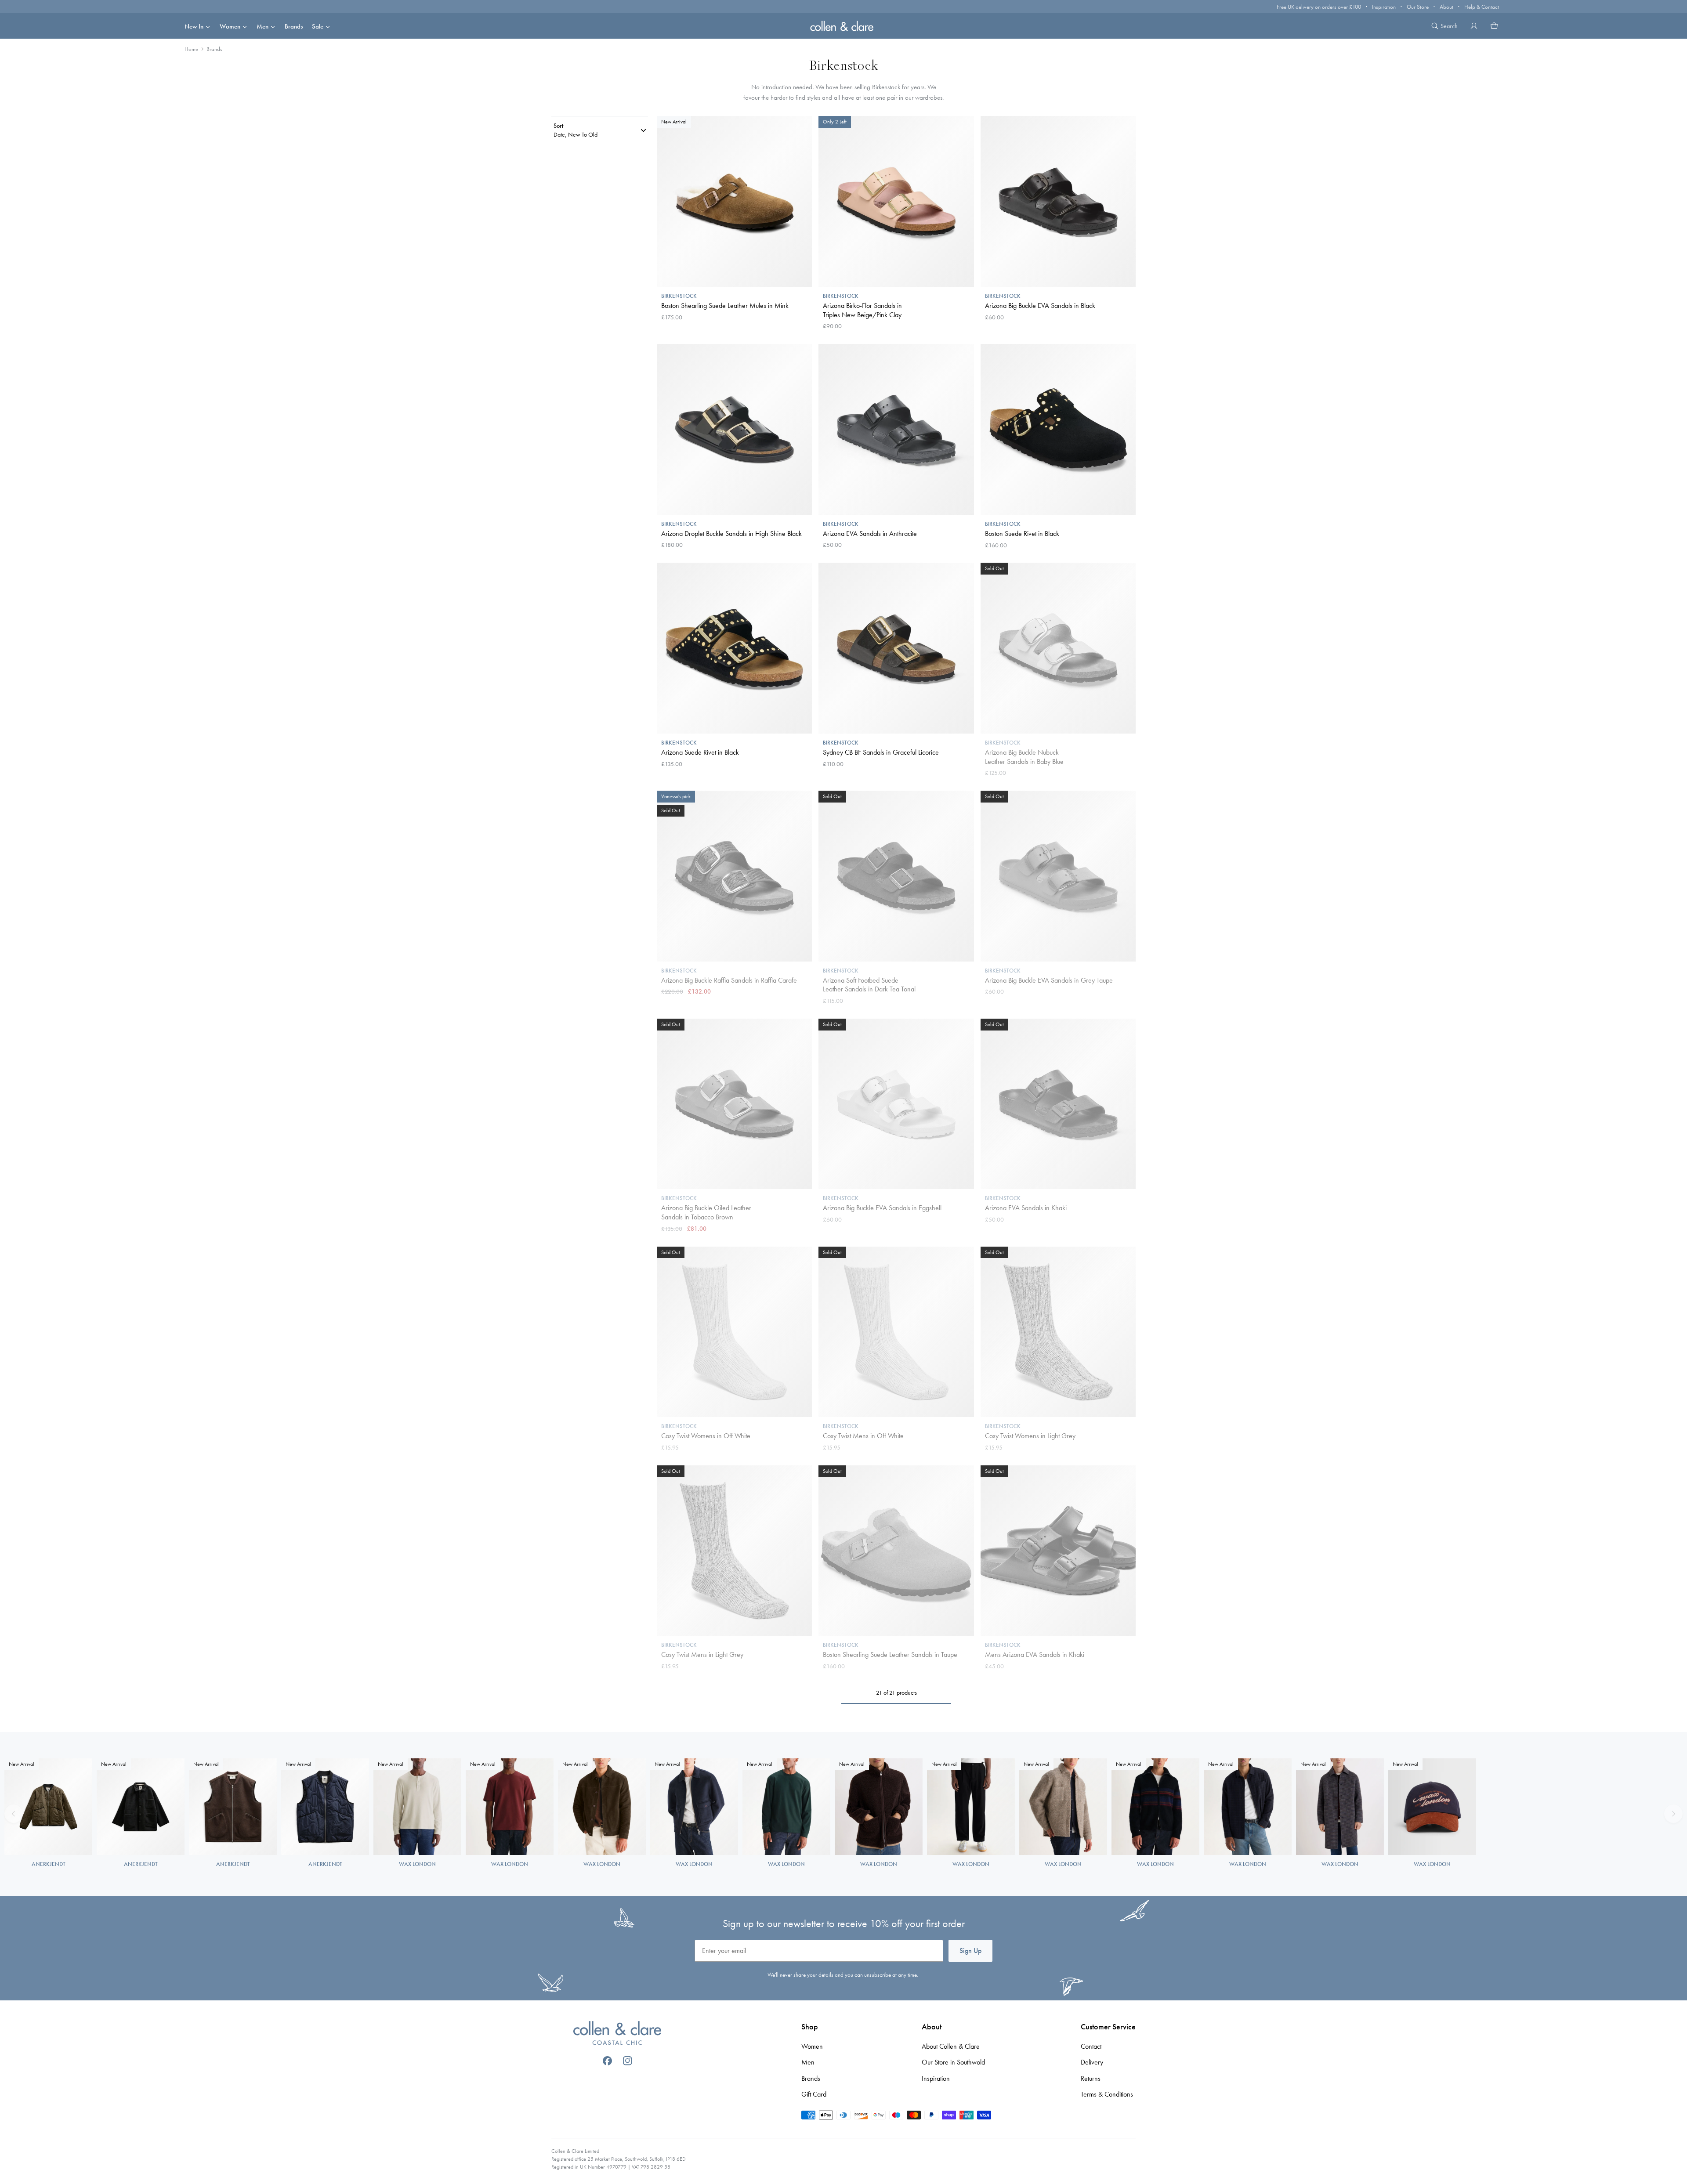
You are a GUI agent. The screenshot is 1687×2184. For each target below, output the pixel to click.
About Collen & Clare (951, 2046)
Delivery (1092, 2062)
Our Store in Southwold (953, 2062)
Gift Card (814, 2094)
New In (194, 26)
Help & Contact (1482, 7)
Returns (1091, 2078)
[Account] (1474, 26)
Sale (318, 26)
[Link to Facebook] (607, 2061)
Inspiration (1384, 7)
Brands (294, 26)
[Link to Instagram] (628, 2061)
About (1446, 7)
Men (262, 26)
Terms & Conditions (1107, 2094)
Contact (1091, 2046)
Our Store (1418, 7)
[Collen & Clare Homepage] (843, 26)
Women (230, 26)
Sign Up (970, 1951)
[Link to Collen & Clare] (617, 2034)
